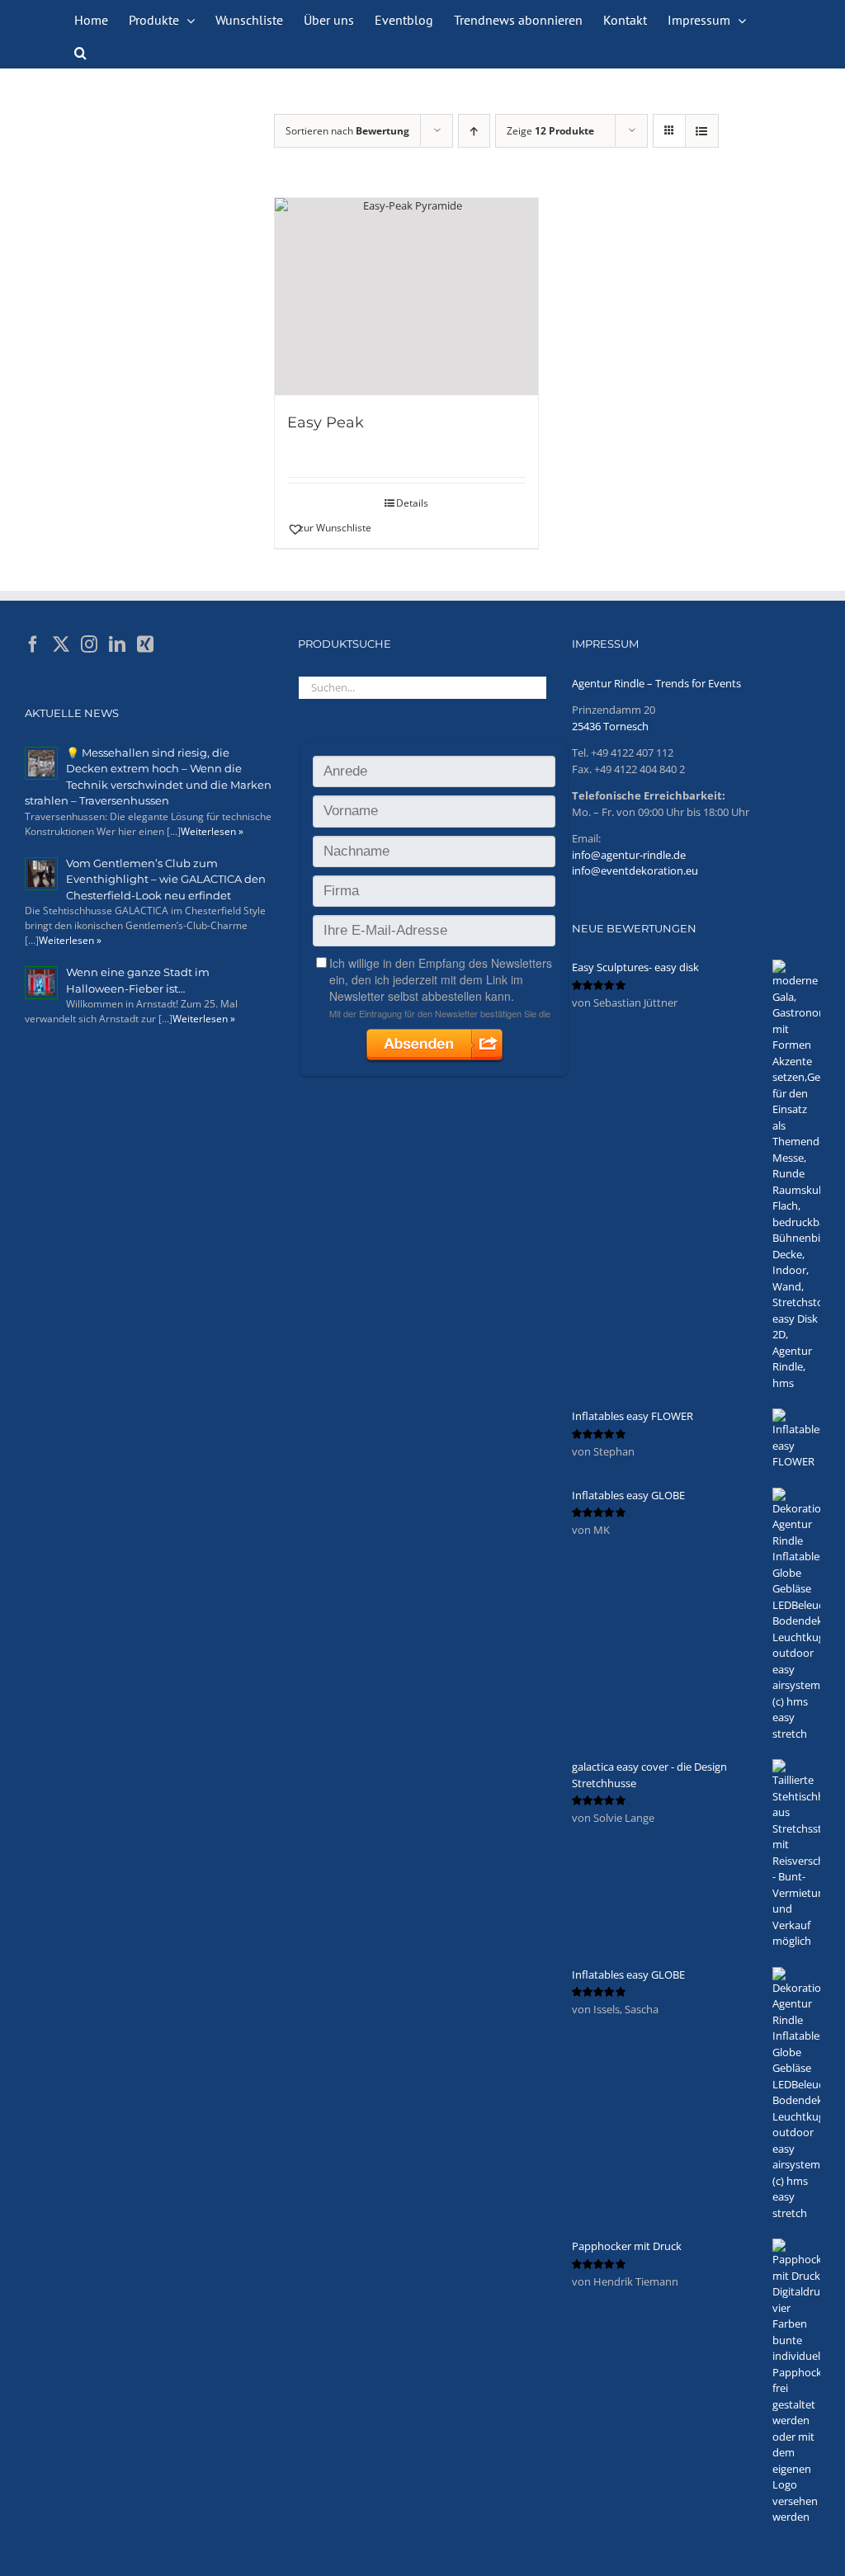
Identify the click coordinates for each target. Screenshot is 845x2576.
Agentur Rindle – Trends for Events (656, 683)
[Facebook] (33, 644)
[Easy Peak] (406, 297)
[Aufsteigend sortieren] (474, 131)
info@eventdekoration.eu (635, 870)
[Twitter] (61, 644)
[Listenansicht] (702, 131)
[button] (80, 51)
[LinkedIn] (117, 644)
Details (412, 503)
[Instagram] (89, 644)
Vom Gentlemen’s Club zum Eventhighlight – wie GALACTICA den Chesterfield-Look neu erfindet (166, 879)
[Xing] (145, 644)
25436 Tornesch (610, 726)
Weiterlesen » (212, 831)
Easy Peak (326, 422)
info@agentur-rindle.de (629, 855)
